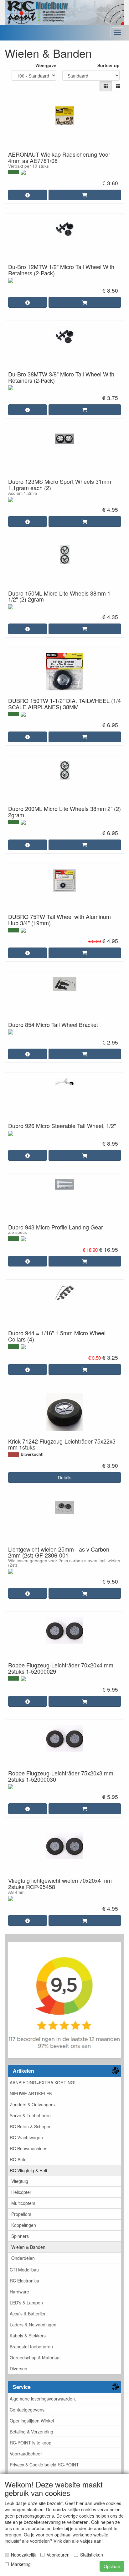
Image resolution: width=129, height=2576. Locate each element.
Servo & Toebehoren (30, 2115)
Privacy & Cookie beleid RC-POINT (44, 2465)
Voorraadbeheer (26, 2454)
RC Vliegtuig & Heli (28, 2170)
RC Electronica (24, 2281)
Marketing (21, 2564)
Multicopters (23, 2203)
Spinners (20, 2236)
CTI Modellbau (24, 2270)
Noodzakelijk (23, 2555)
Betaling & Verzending (31, 2432)
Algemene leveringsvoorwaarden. (43, 2399)
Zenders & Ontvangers (32, 2104)
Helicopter (21, 2192)
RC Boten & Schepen (31, 2126)
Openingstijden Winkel (32, 2421)
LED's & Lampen (26, 2303)
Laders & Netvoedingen (33, 2325)
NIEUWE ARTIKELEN (31, 2093)
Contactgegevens (27, 2410)
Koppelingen (24, 2225)
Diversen (18, 2368)
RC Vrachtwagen (26, 2137)
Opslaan (112, 2566)
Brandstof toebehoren (31, 2346)
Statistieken (92, 2555)
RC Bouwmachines (28, 2148)
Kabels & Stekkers (28, 2336)
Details (65, 1477)
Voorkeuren (58, 2555)
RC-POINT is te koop (31, 2443)
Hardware (19, 2292)
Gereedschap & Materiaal (35, 2357)
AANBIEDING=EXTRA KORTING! (43, 2082)
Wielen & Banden (28, 2247)
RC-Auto (18, 2159)
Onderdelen (23, 2258)
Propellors (21, 2214)
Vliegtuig (20, 2181)
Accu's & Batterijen (28, 2314)
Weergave (46, 65)
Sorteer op (108, 65)
